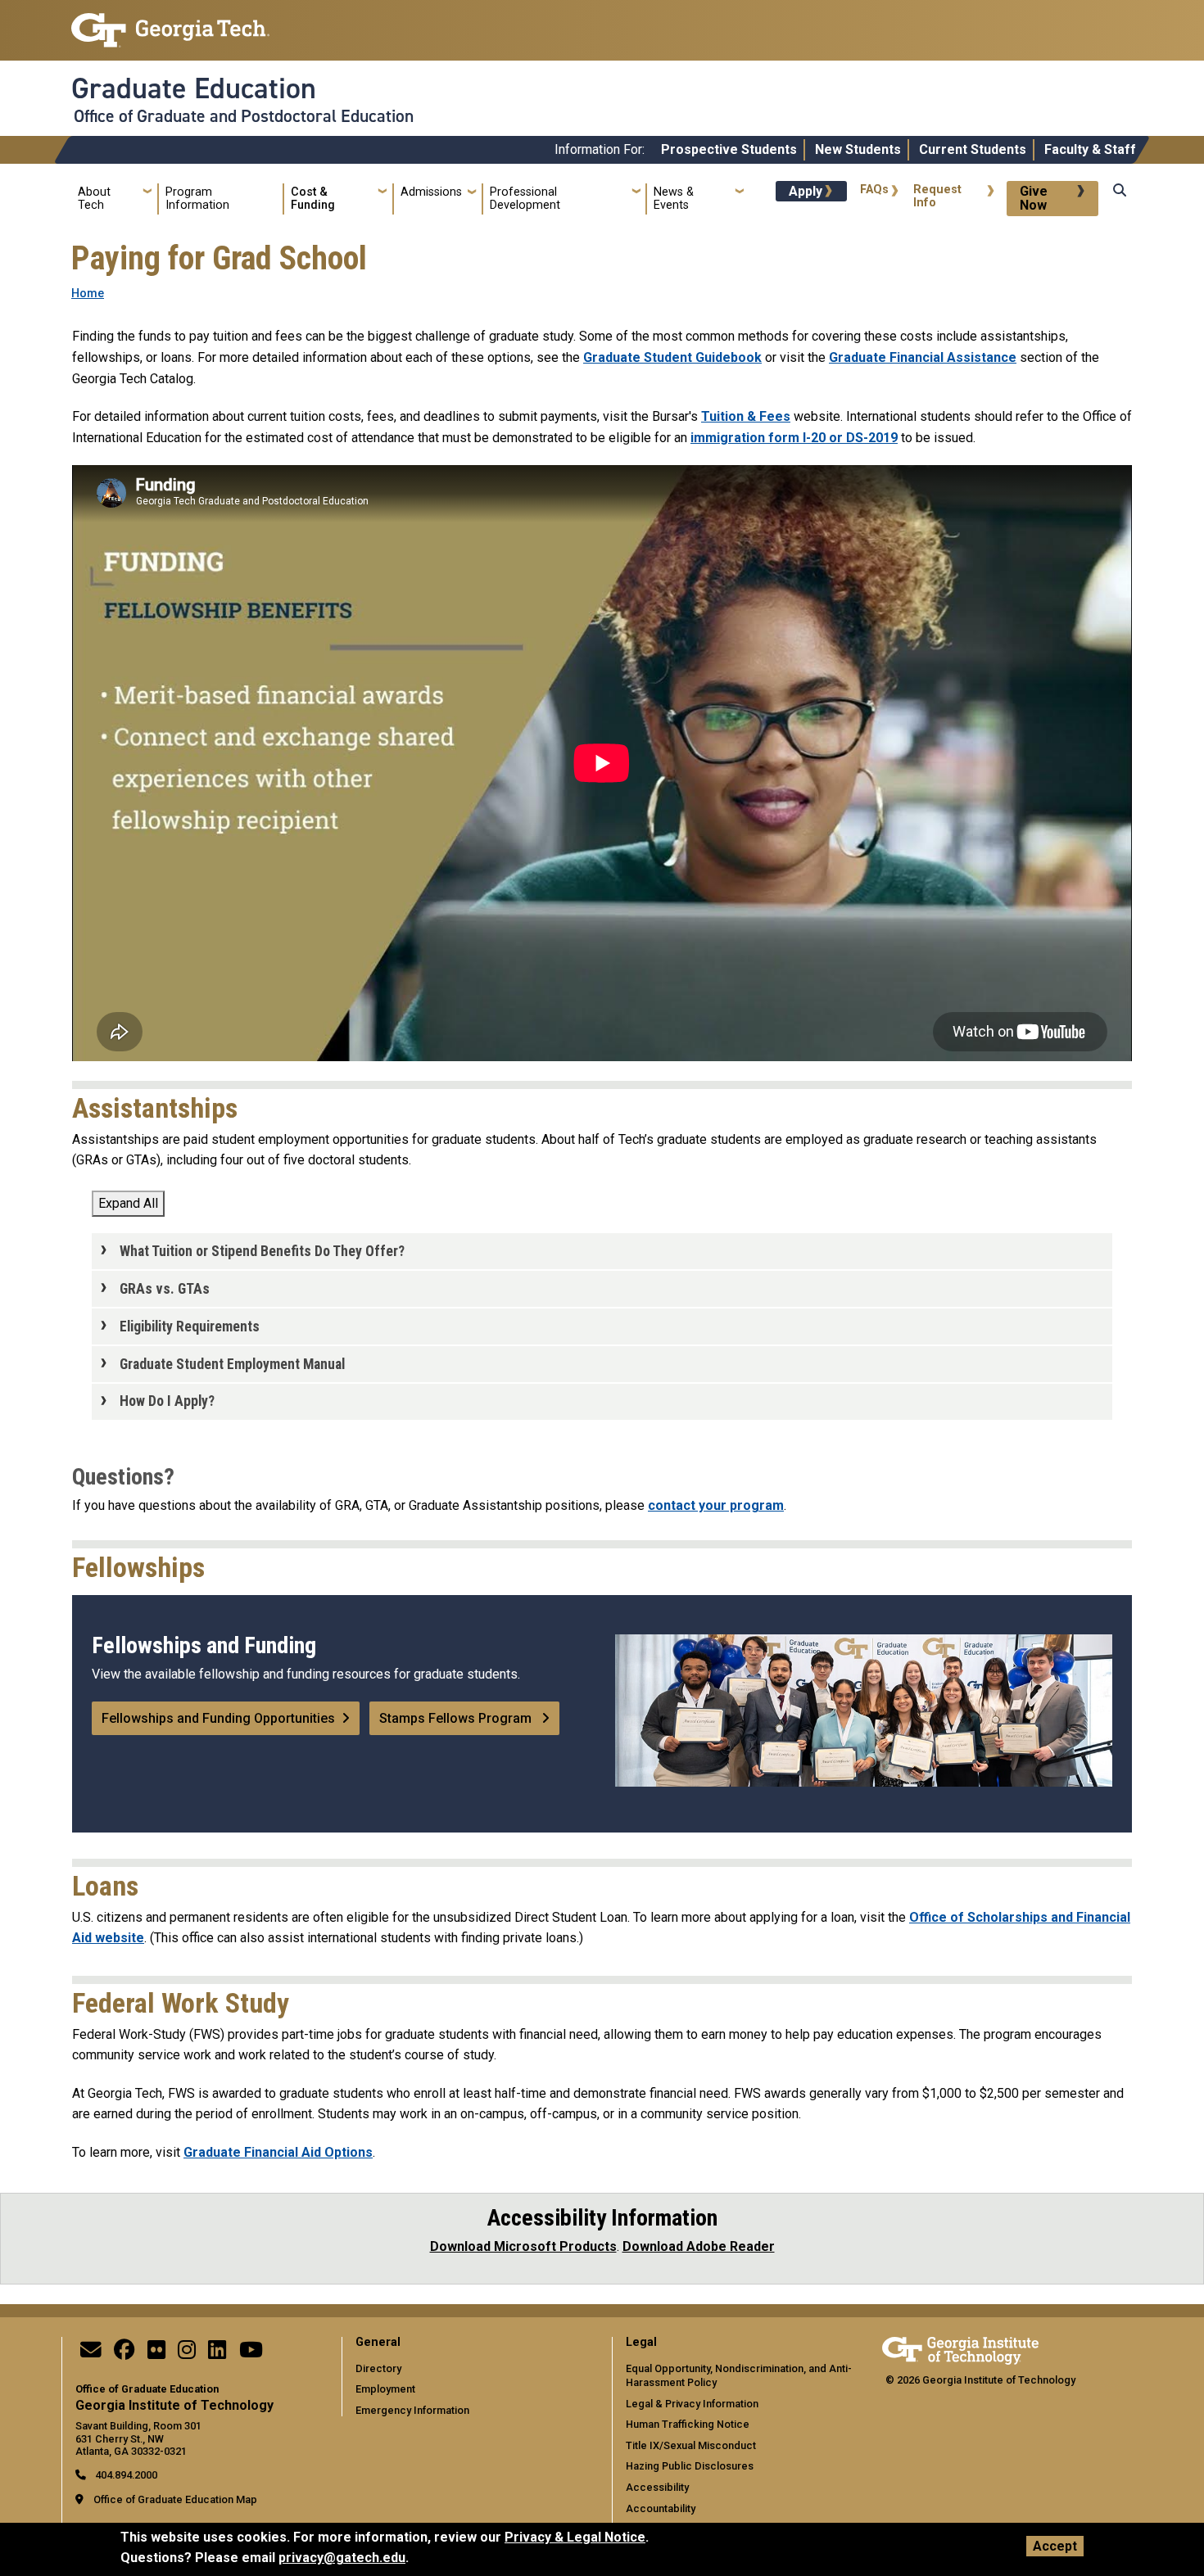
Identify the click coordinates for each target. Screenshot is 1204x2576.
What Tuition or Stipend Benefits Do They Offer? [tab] (262, 1251)
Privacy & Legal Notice (575, 2537)
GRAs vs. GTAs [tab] (165, 1289)
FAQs (874, 190)
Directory (378, 2368)
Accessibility (657, 2487)
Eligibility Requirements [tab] (190, 1326)
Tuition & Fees (746, 416)
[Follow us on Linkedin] (217, 2354)
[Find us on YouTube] (251, 2354)
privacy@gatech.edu (342, 2558)
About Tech (94, 199)
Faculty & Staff (1090, 149)
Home (88, 294)
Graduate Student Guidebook (672, 357)
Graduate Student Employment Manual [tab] (232, 1364)
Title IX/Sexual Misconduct (691, 2445)
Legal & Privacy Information (692, 2404)
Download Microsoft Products (523, 2246)
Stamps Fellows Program (457, 1718)
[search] (1120, 206)
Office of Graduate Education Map (175, 2499)
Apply (806, 191)
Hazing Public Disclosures (690, 2466)
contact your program (716, 1505)
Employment (385, 2389)
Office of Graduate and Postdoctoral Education (244, 116)
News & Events (674, 199)
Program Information (197, 199)
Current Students (973, 149)
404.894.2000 (125, 2475)
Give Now (1034, 199)
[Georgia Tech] (960, 2348)
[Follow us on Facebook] (124, 2354)
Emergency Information (412, 2410)
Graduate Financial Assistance (923, 357)
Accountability (661, 2508)
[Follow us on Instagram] (187, 2354)
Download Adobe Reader (699, 2246)
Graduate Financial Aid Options (278, 2152)
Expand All (128, 1203)
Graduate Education (194, 88)
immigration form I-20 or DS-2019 (794, 438)
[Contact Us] (91, 2354)
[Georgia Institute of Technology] (170, 23)
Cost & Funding (313, 199)
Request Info (937, 196)
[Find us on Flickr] (156, 2354)
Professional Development (525, 199)
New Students (858, 149)
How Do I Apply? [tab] (167, 1401)
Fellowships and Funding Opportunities (218, 1718)
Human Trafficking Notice (688, 2424)
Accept (1055, 2546)
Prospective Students (729, 149)
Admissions (431, 192)
